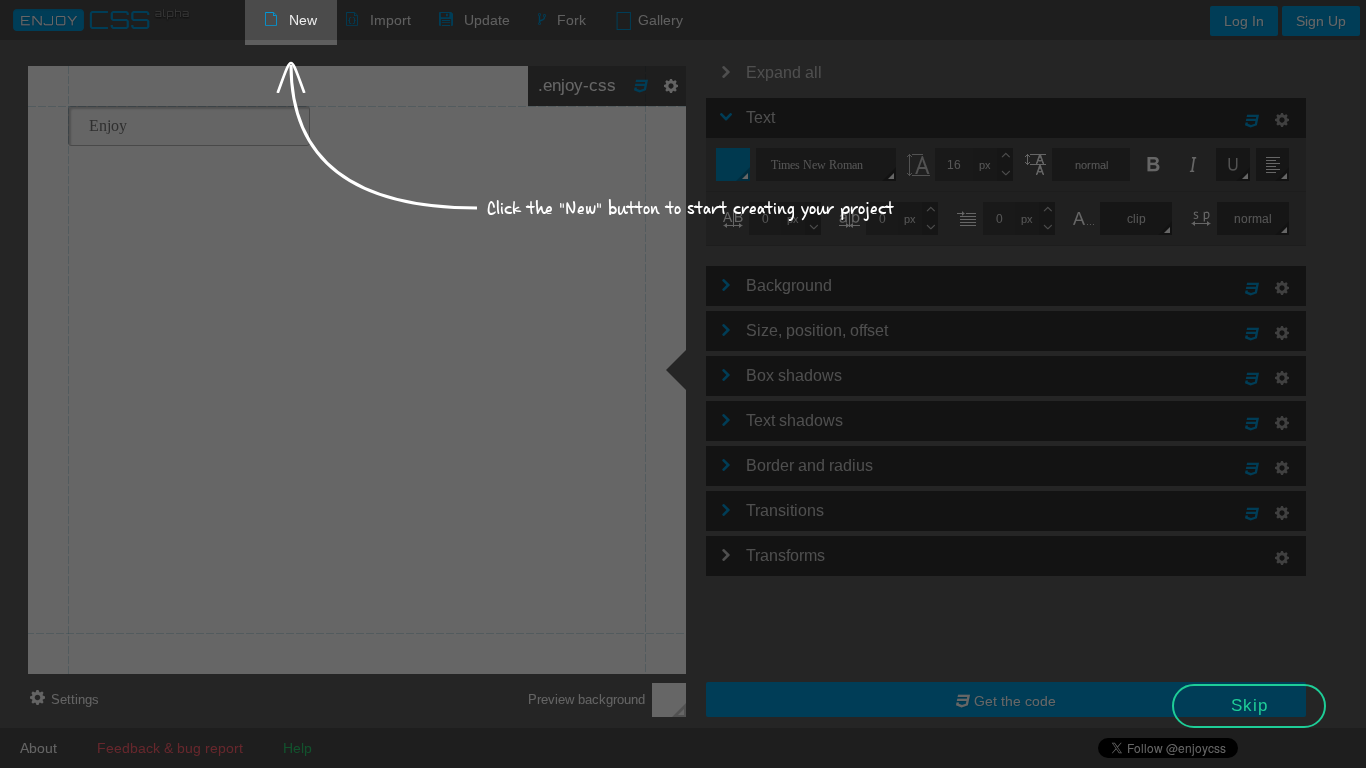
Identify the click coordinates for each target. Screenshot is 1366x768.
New (303, 20)
